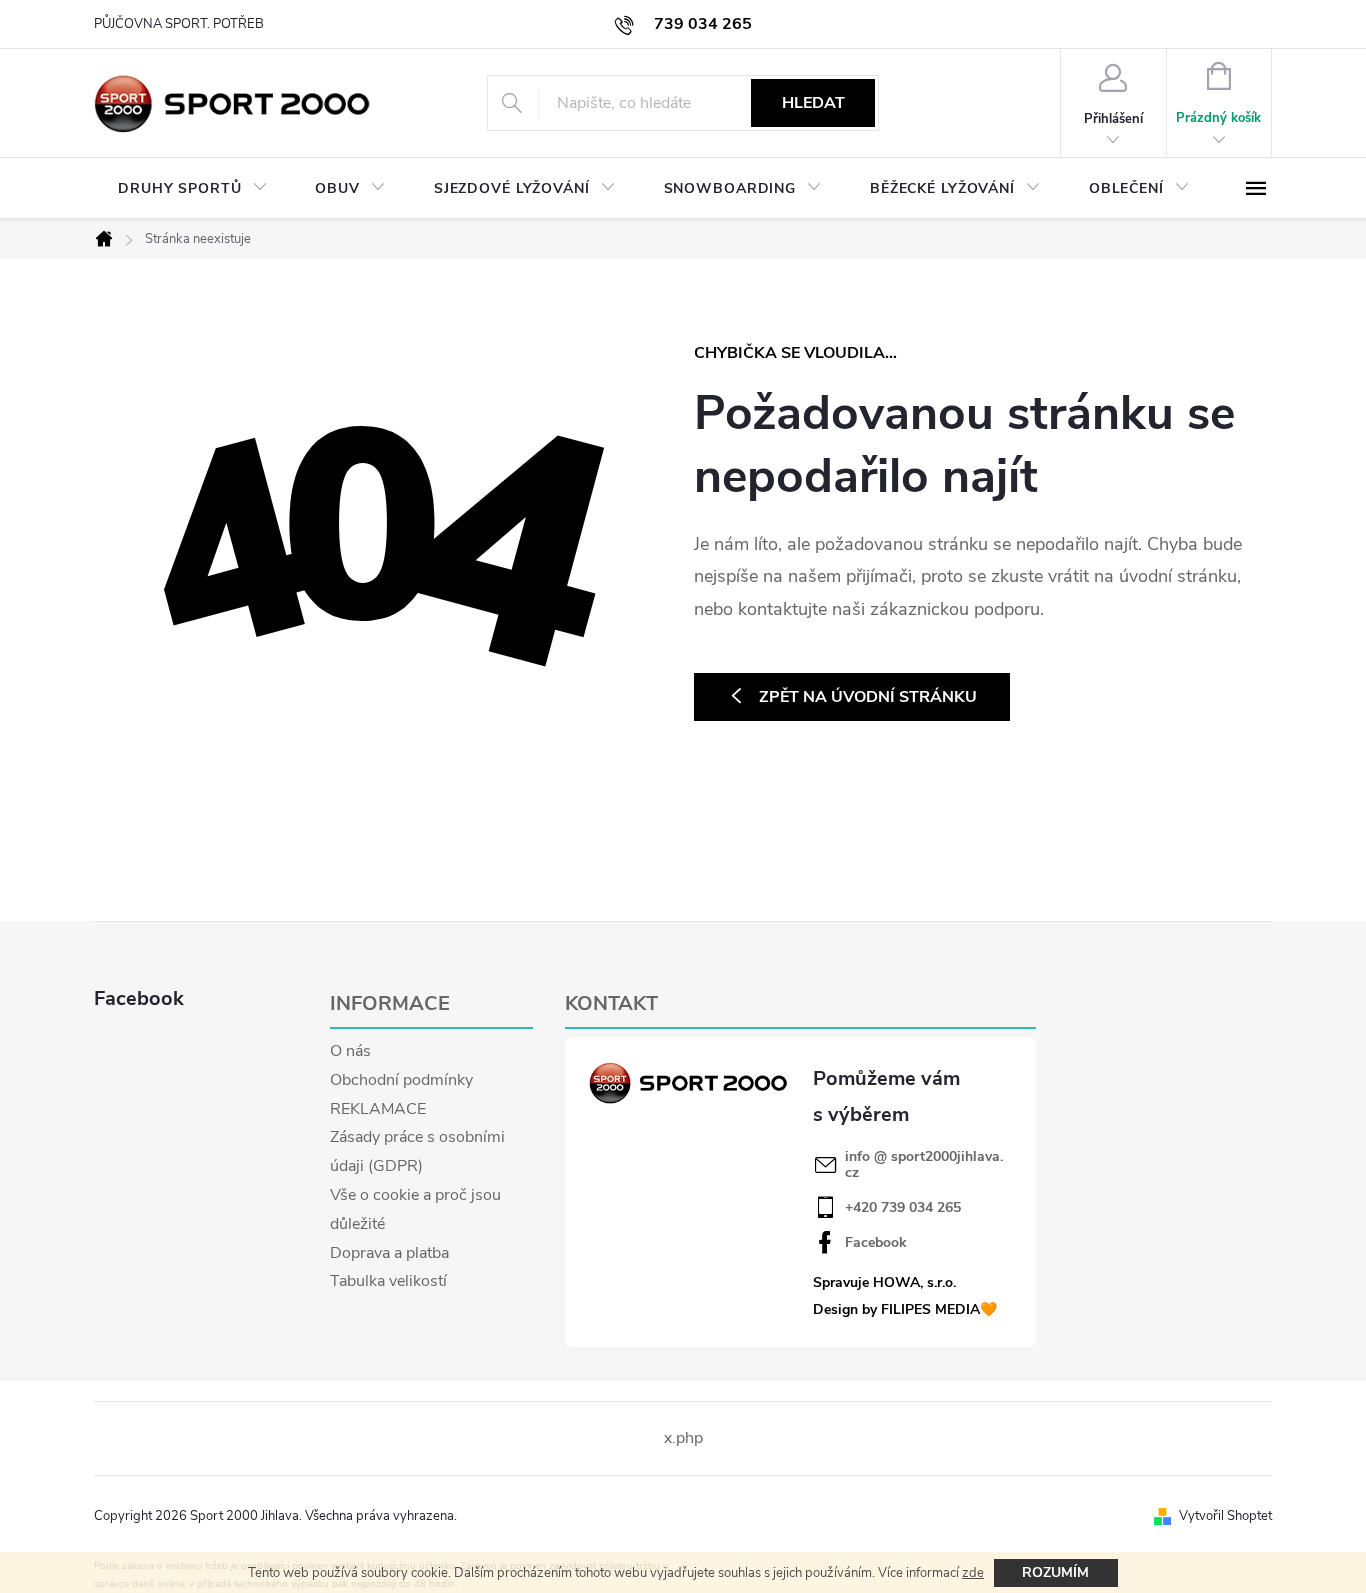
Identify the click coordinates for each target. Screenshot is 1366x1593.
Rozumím (1055, 1572)
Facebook (876, 1243)
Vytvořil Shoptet (1225, 1516)
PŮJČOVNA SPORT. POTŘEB (179, 24)
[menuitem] (192, 189)
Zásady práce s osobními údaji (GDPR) (417, 1151)
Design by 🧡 (905, 1309)
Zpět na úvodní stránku (868, 697)
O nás (350, 1051)
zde (973, 1573)
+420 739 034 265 (903, 1208)
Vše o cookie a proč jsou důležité (415, 1209)
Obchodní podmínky (401, 1080)
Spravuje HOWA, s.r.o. (884, 1282)
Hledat (813, 103)
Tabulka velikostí (388, 1281)
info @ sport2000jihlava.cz (924, 1165)
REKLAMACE (378, 1109)
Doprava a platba (389, 1253)
